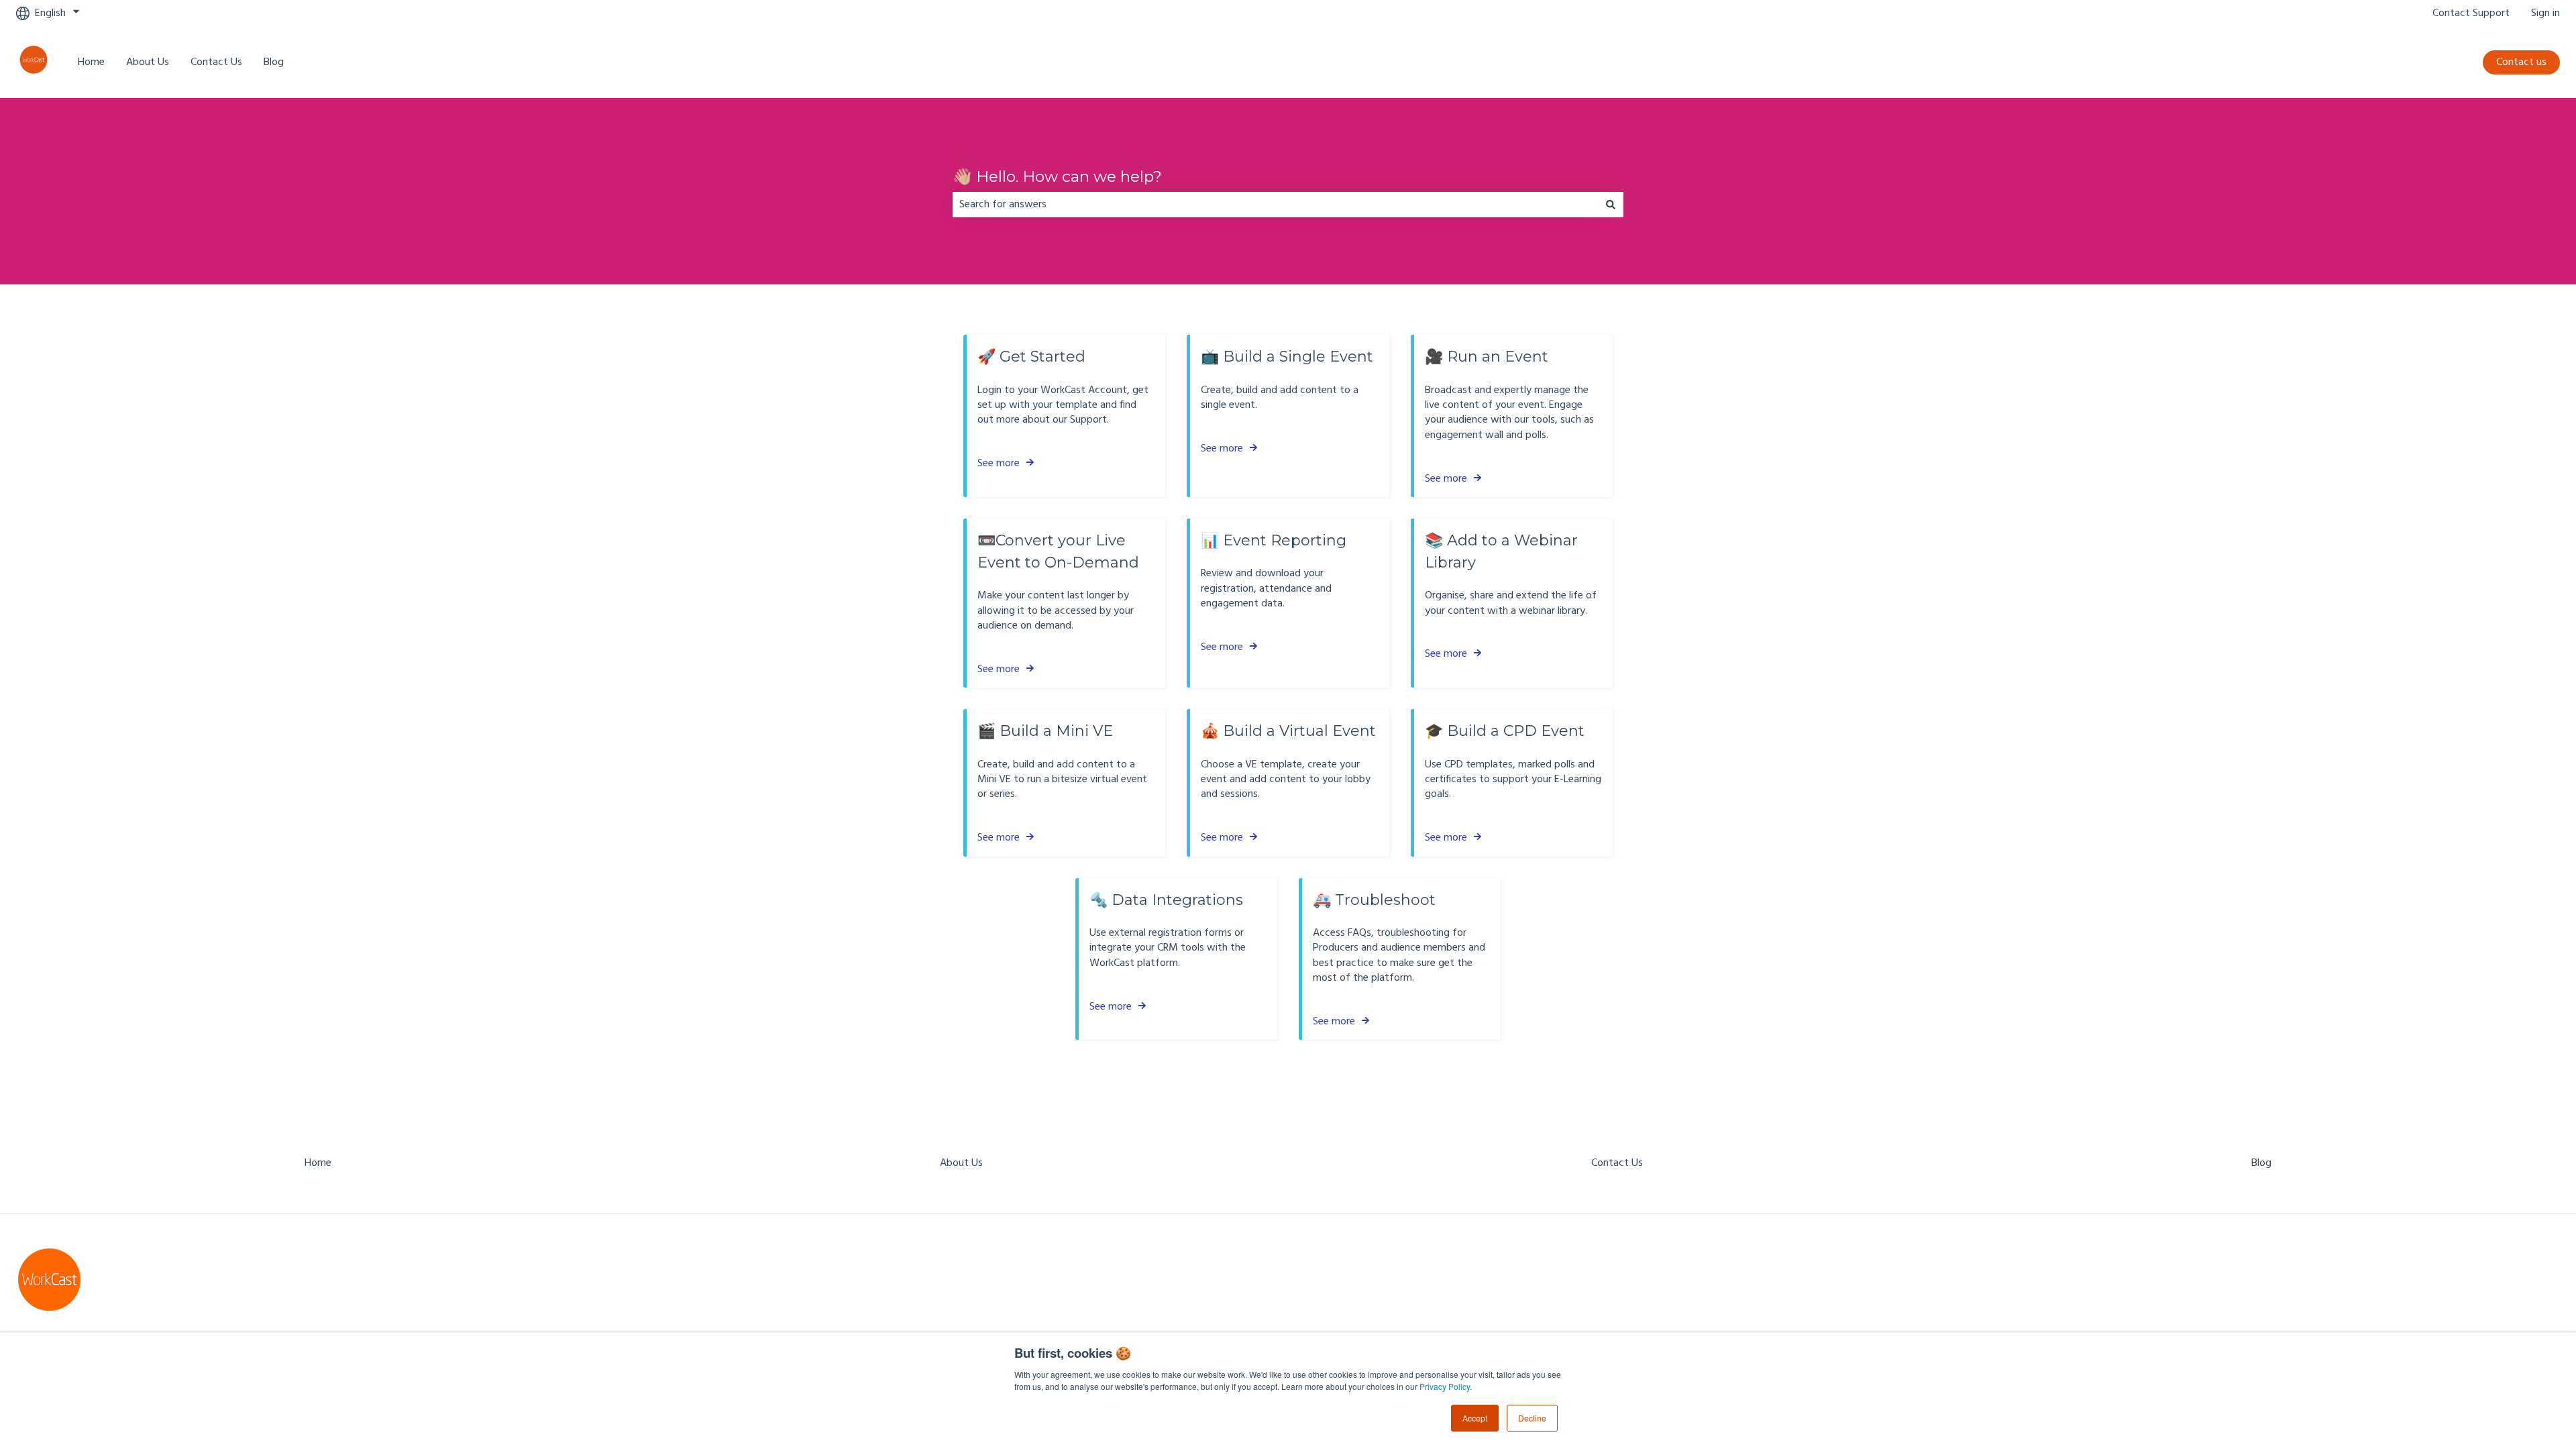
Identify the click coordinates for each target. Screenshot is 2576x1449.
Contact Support (2471, 13)
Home (91, 62)
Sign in (2545, 13)
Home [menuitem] (318, 1163)
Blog (274, 62)
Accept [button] (1475, 1418)
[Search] (1611, 205)
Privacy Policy (1445, 1386)
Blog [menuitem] (2261, 1163)
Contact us (2521, 62)
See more (999, 464)
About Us (148, 62)
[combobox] (1275, 205)
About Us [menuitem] (961, 1163)
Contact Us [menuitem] (1617, 1163)
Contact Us (216, 62)
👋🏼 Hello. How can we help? (1057, 176)
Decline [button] (1532, 1418)
